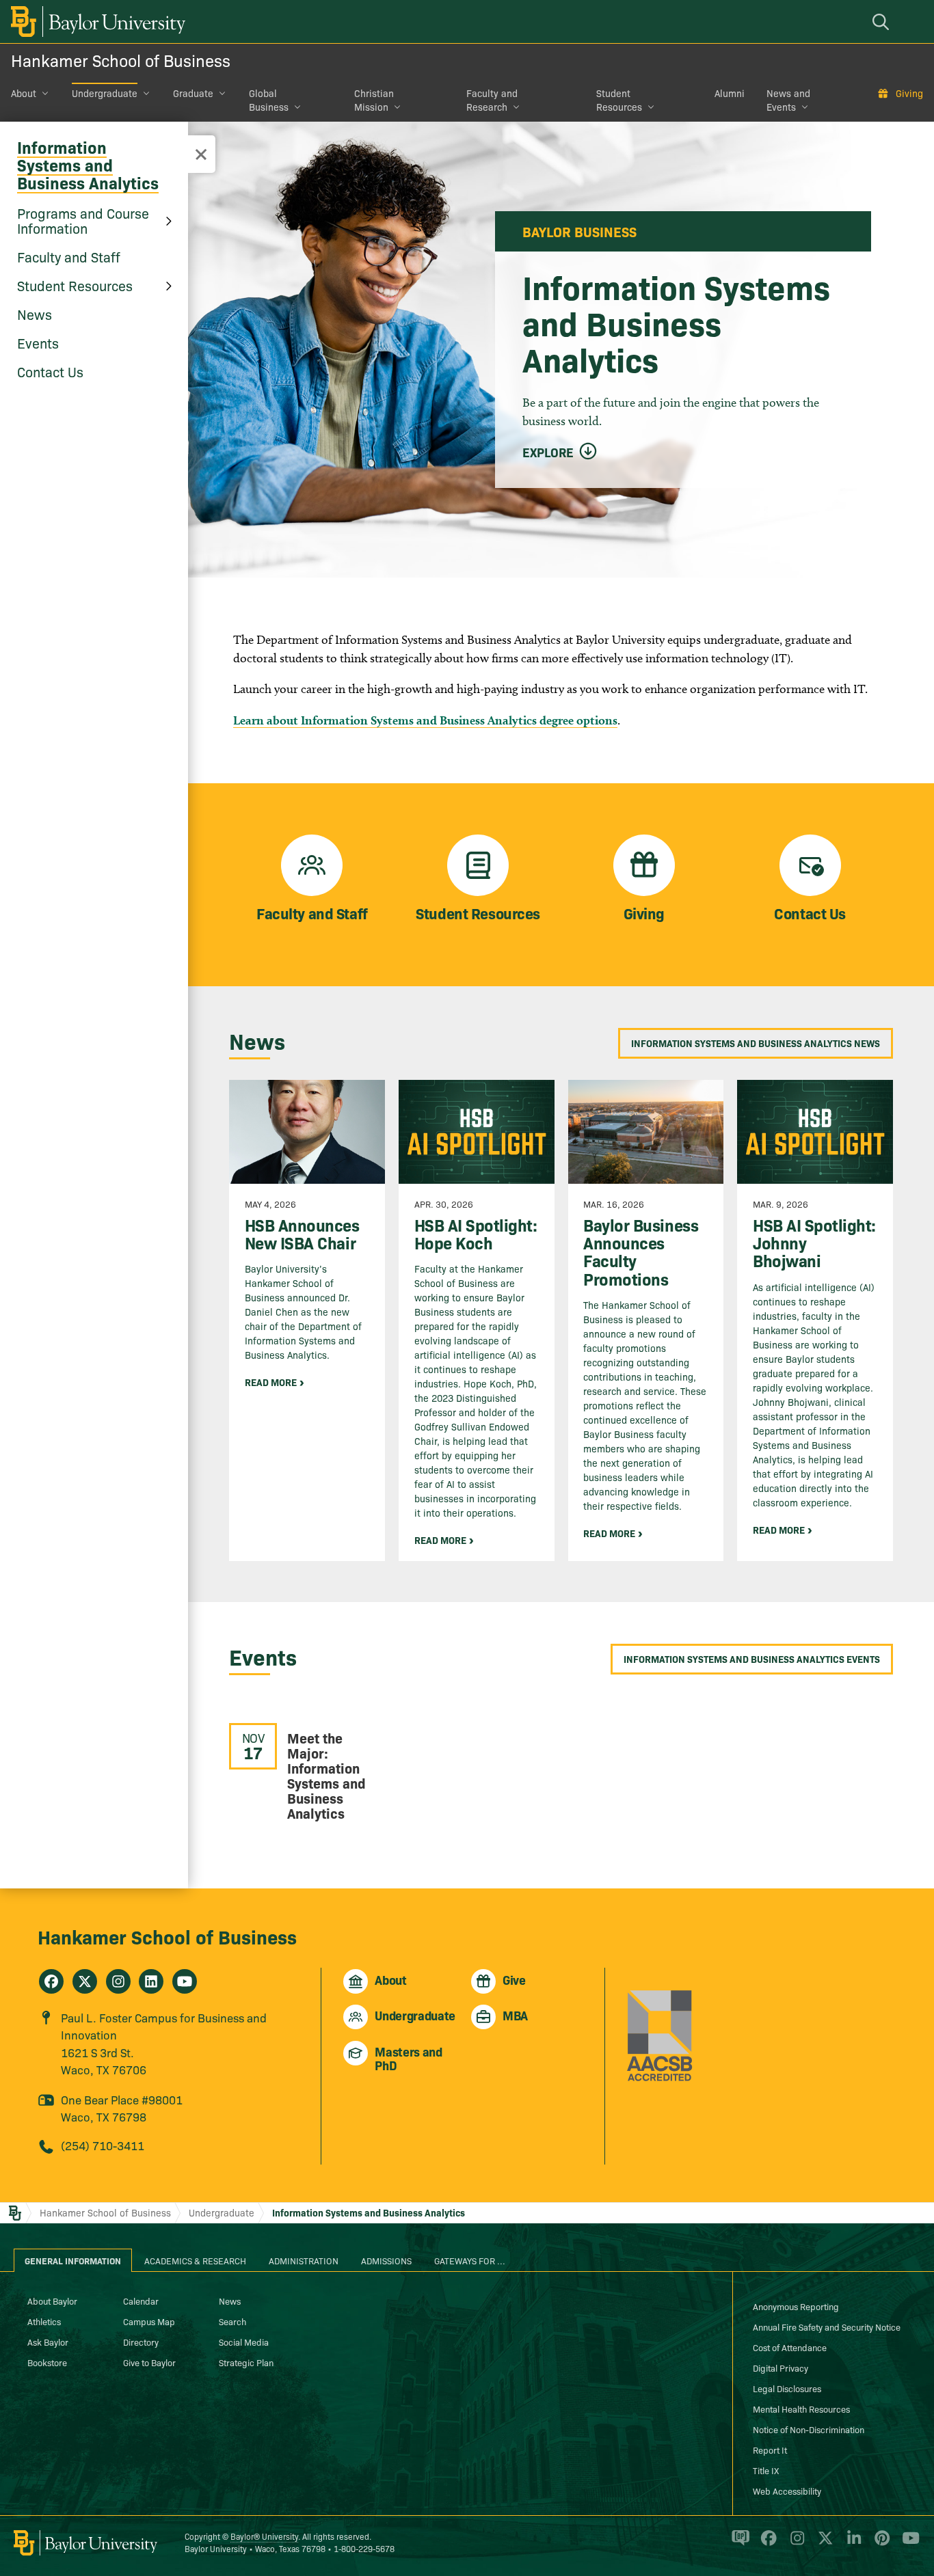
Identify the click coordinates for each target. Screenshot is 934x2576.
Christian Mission (374, 100)
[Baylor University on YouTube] (907, 2544)
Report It (770, 2450)
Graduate (193, 93)
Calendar (141, 2301)
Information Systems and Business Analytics (88, 164)
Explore (548, 452)
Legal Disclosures (787, 2388)
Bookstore (47, 2362)
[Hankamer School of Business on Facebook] (51, 1981)
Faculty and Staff (69, 256)
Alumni (730, 93)
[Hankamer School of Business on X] (85, 1981)
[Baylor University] (96, 22)
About (24, 93)
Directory (141, 2342)
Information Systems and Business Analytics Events (752, 1659)
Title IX (766, 2470)
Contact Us (50, 371)
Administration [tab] (304, 2260)
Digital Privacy (780, 2368)
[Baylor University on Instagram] (795, 2544)
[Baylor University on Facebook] (766, 2544)
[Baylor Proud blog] (738, 2544)
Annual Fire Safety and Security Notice (827, 2327)
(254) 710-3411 (103, 2145)
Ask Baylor (48, 2342)
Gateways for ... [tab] (470, 2260)
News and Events (788, 100)
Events (38, 342)
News (35, 314)
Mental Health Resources (801, 2409)
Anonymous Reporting (796, 2306)
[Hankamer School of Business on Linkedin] (151, 1981)
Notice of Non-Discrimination (809, 2429)
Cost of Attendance (790, 2347)
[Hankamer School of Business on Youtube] (185, 1981)
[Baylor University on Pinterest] (880, 2544)
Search (232, 2321)
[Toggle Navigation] (201, 154)
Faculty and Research (492, 100)
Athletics (44, 2321)
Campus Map (149, 2321)
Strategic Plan (246, 2362)
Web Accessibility (787, 2491)
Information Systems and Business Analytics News (756, 1043)
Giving (909, 93)
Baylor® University (264, 2536)
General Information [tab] (73, 2260)
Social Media (244, 2342)
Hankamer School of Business (121, 60)
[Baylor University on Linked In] (852, 2544)
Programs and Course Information (83, 220)
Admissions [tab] (386, 2260)
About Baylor (52, 2301)
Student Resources (619, 100)
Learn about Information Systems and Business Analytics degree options (425, 720)
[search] (883, 22)
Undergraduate (105, 93)
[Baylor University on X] (823, 2544)
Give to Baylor (149, 2362)
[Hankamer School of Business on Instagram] (118, 1981)
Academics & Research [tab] (195, 2260)
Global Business (269, 100)
